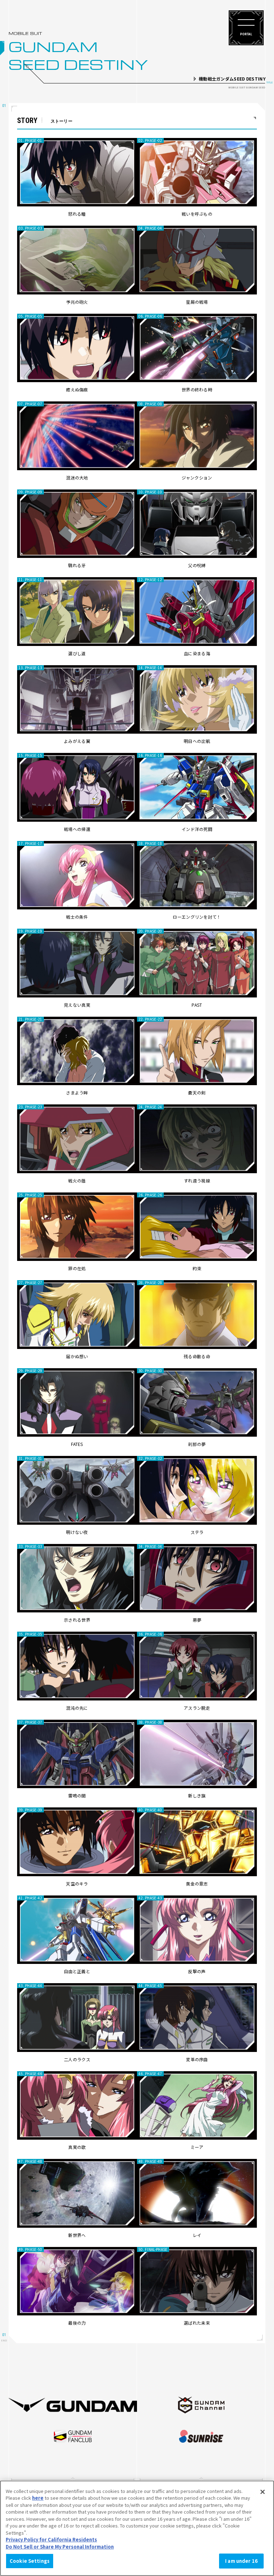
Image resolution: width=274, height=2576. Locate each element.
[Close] (263, 2492)
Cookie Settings (30, 2561)
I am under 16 (241, 2561)
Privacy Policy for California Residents (51, 2539)
